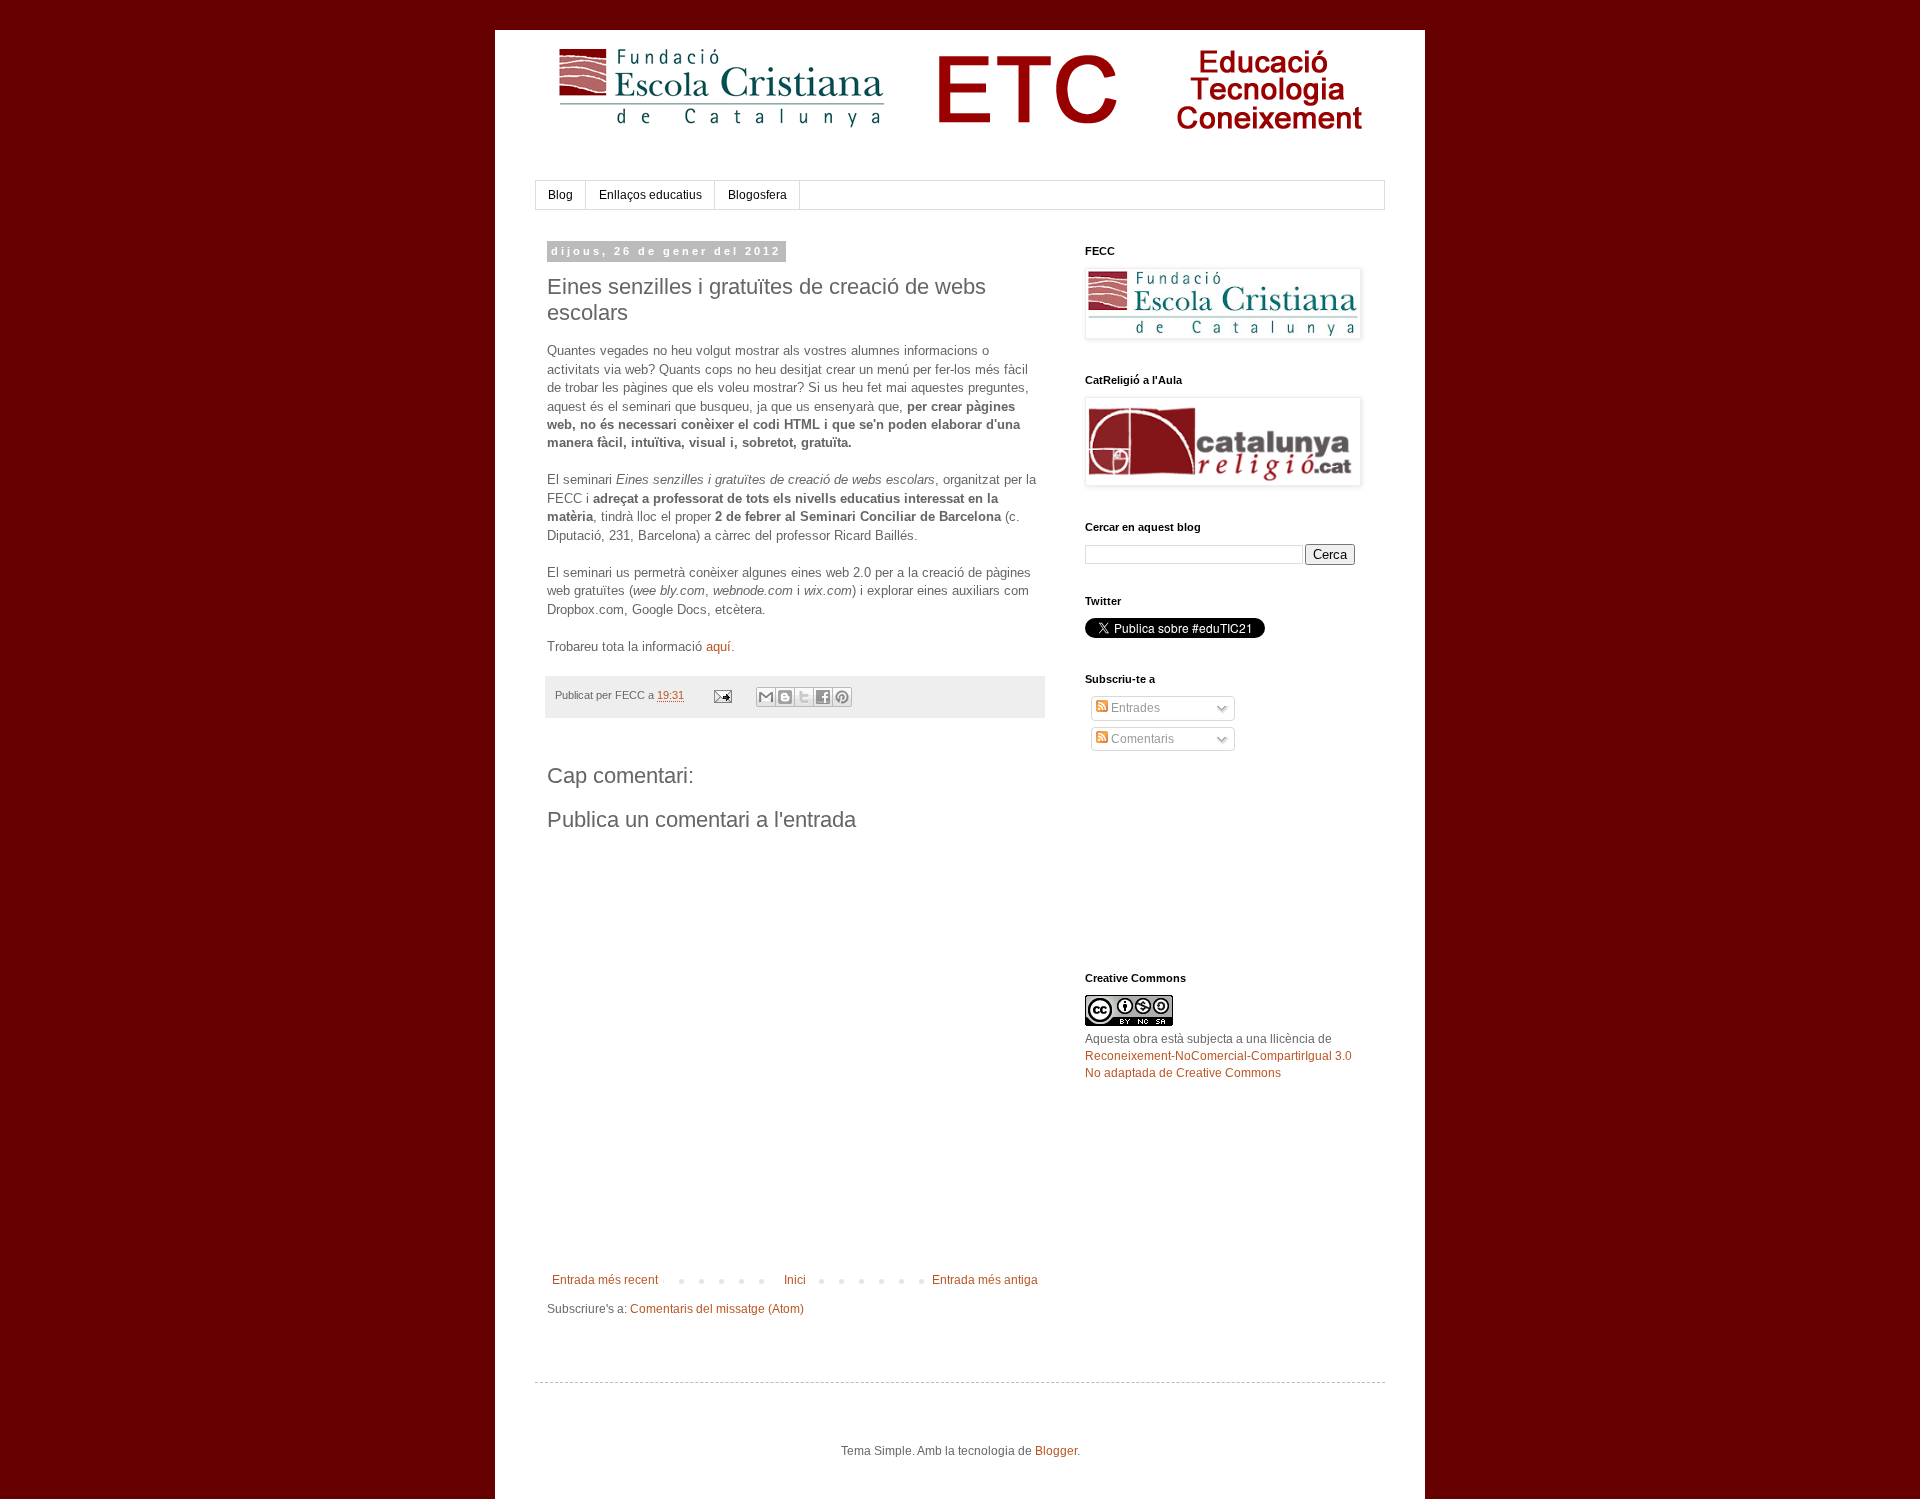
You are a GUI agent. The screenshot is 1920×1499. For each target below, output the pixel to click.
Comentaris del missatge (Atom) (717, 1309)
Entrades (1134, 708)
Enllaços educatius (650, 195)
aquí (718, 646)
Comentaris (1141, 739)
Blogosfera (757, 195)
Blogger (1056, 1451)
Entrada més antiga (985, 1280)
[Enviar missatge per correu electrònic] (722, 695)
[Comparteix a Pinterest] (842, 697)
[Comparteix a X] (804, 697)
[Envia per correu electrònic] (766, 697)
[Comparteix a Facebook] (823, 697)
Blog (560, 195)
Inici (795, 1280)
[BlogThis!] (785, 697)
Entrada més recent (605, 1280)
